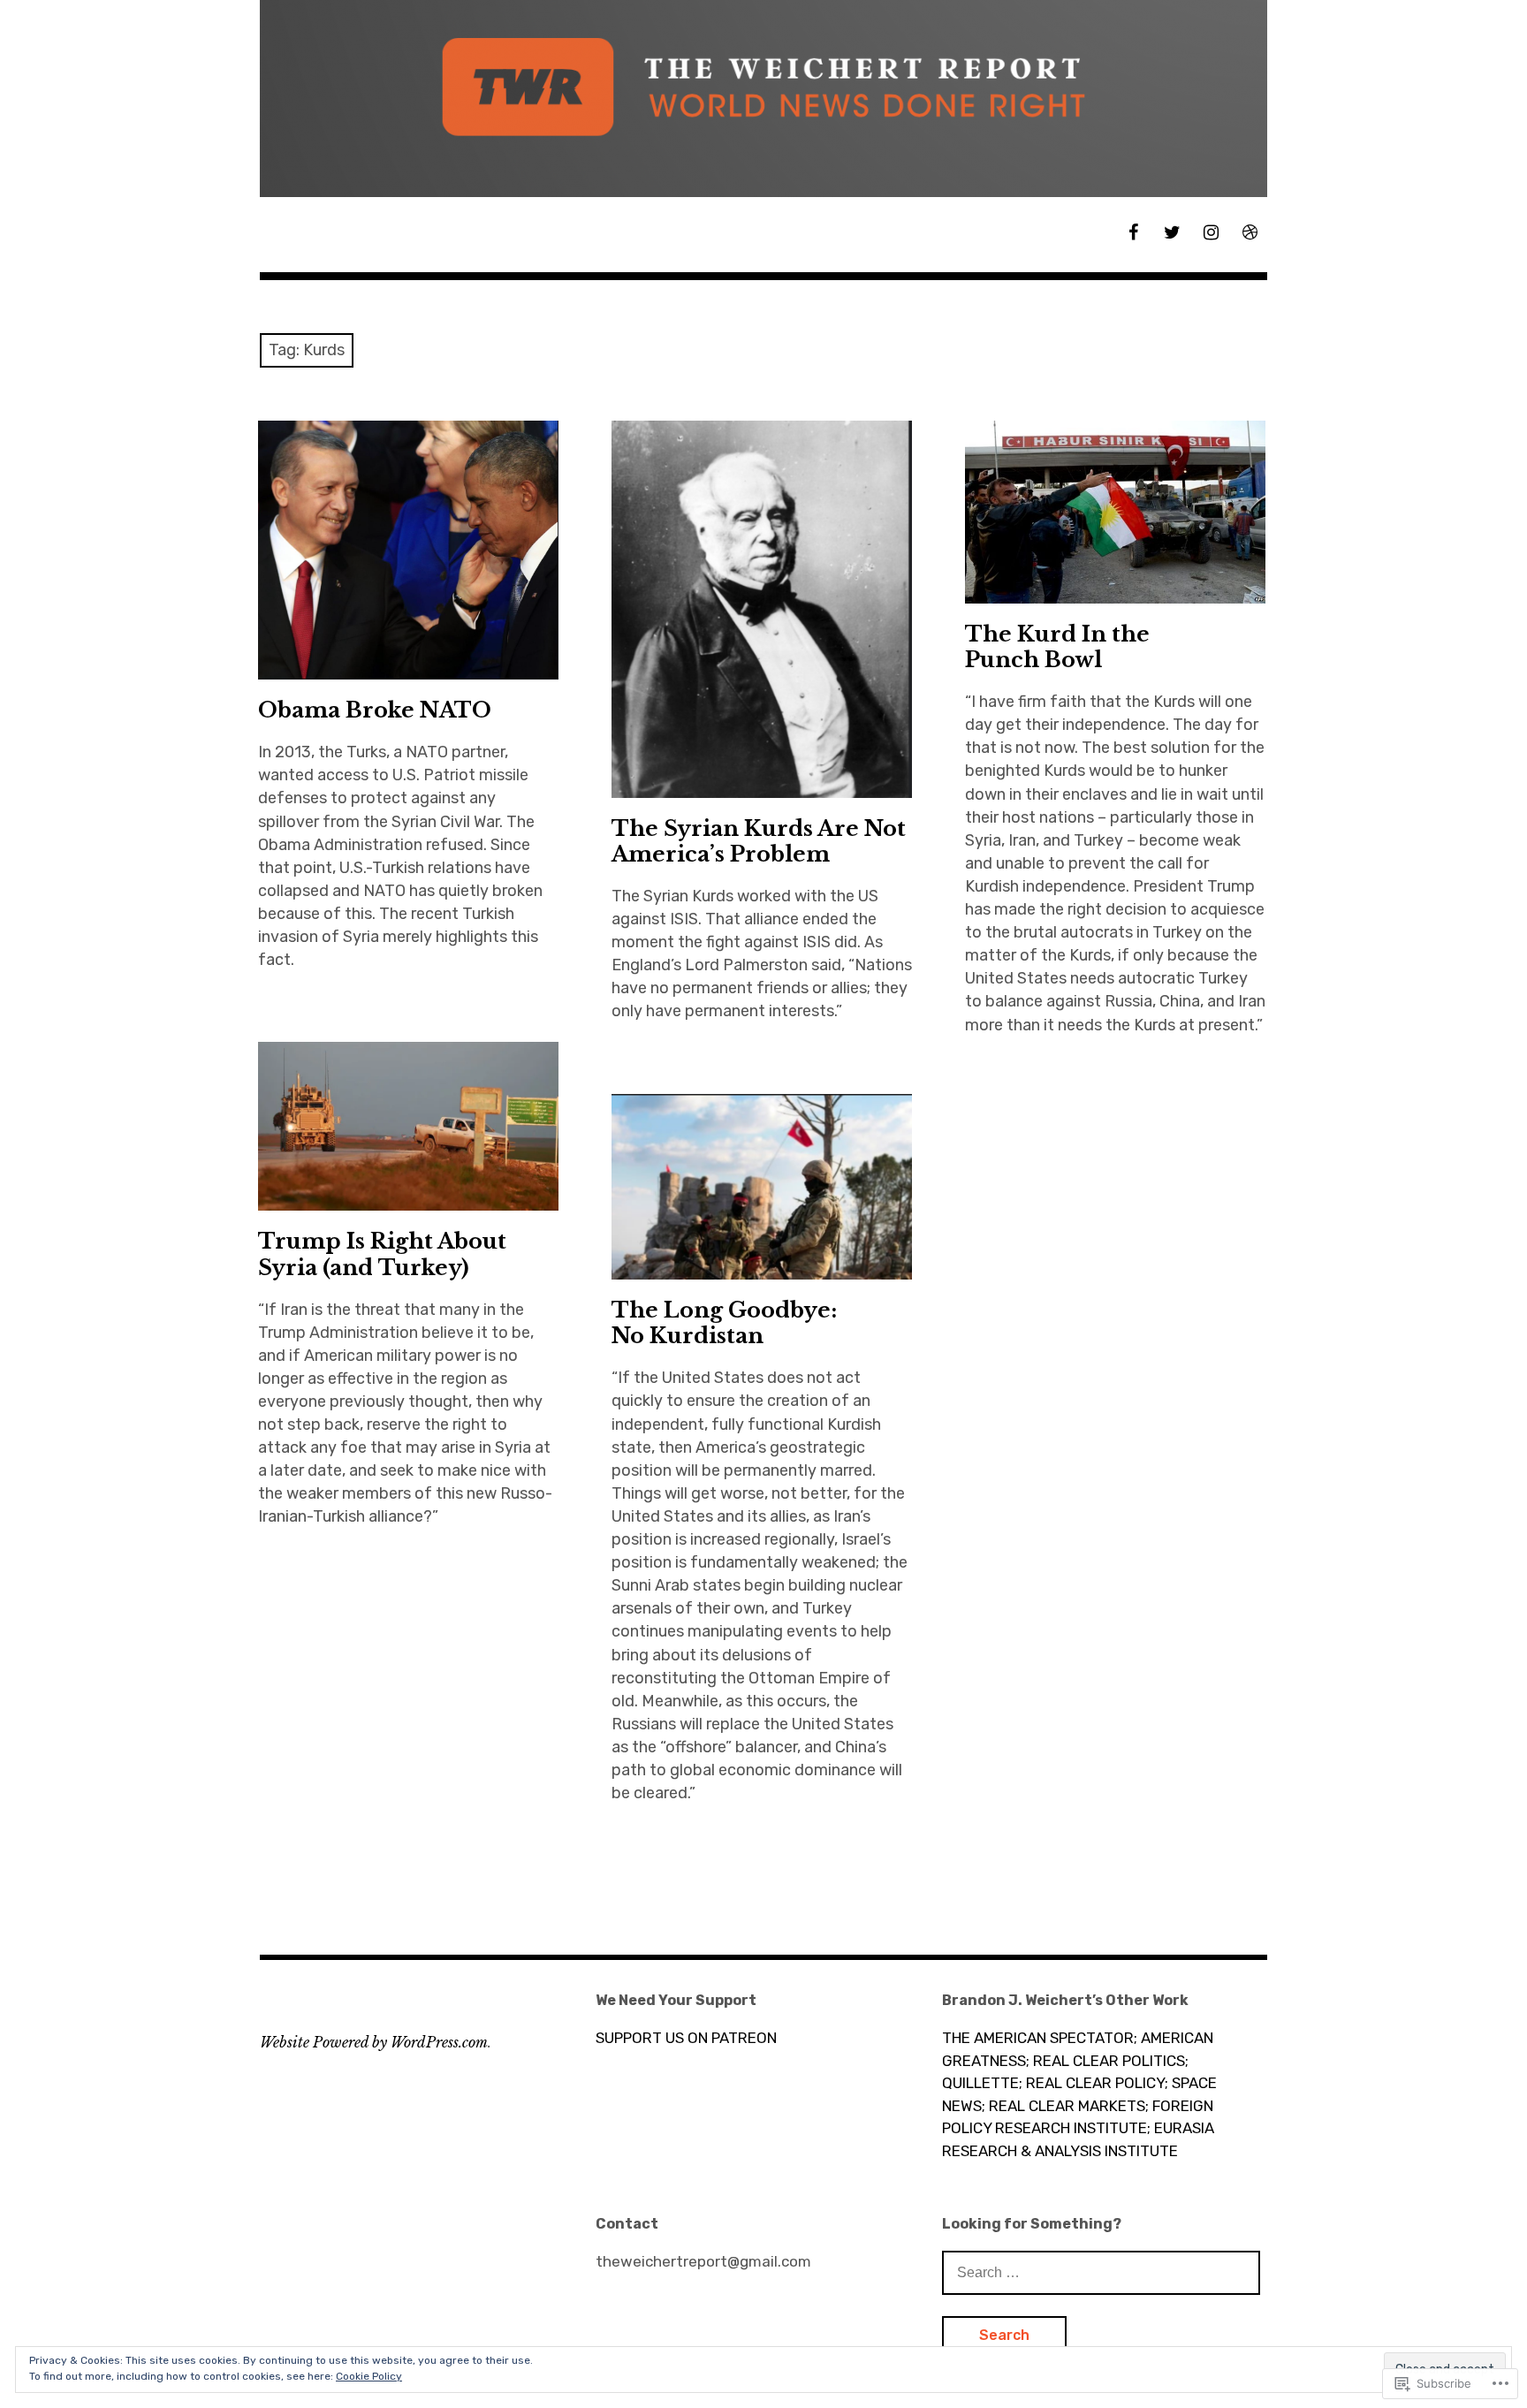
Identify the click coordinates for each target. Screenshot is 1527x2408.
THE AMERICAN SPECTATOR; (1040, 2038)
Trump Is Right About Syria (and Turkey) (382, 1254)
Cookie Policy (369, 2376)
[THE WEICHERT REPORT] (763, 99)
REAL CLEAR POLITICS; (1111, 2061)
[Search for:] (1101, 2272)
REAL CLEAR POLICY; (1097, 2083)
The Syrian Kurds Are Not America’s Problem (759, 841)
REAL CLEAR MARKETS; (1069, 2106)
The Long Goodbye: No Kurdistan (724, 1323)
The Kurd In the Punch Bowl (1057, 647)
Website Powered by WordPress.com (374, 2042)
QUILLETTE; (982, 2083)
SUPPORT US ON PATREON (686, 2038)
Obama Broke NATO (375, 710)
